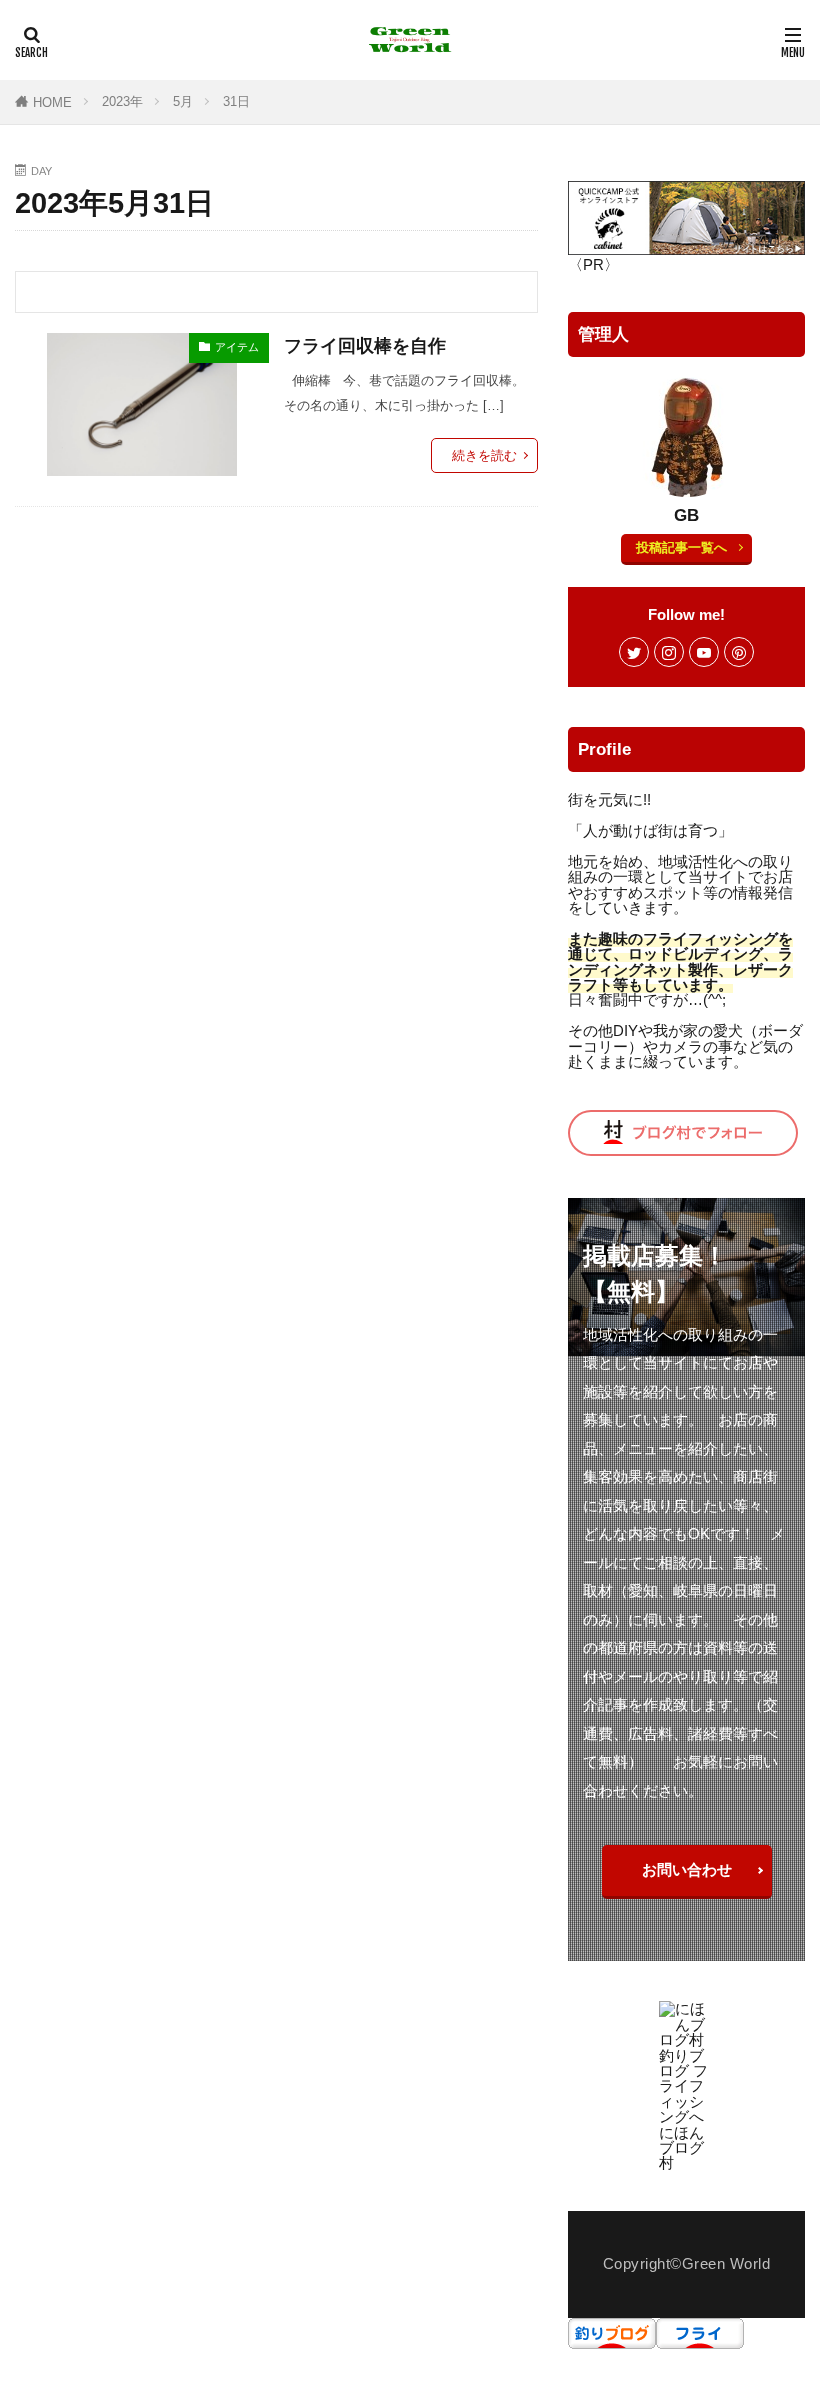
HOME (52, 102)
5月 (183, 101)
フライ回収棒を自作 (365, 346)
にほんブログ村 (681, 2148)
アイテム (237, 347)
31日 (236, 101)
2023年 (122, 101)
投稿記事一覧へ (681, 547)
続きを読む (484, 455)
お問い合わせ (687, 1869)
